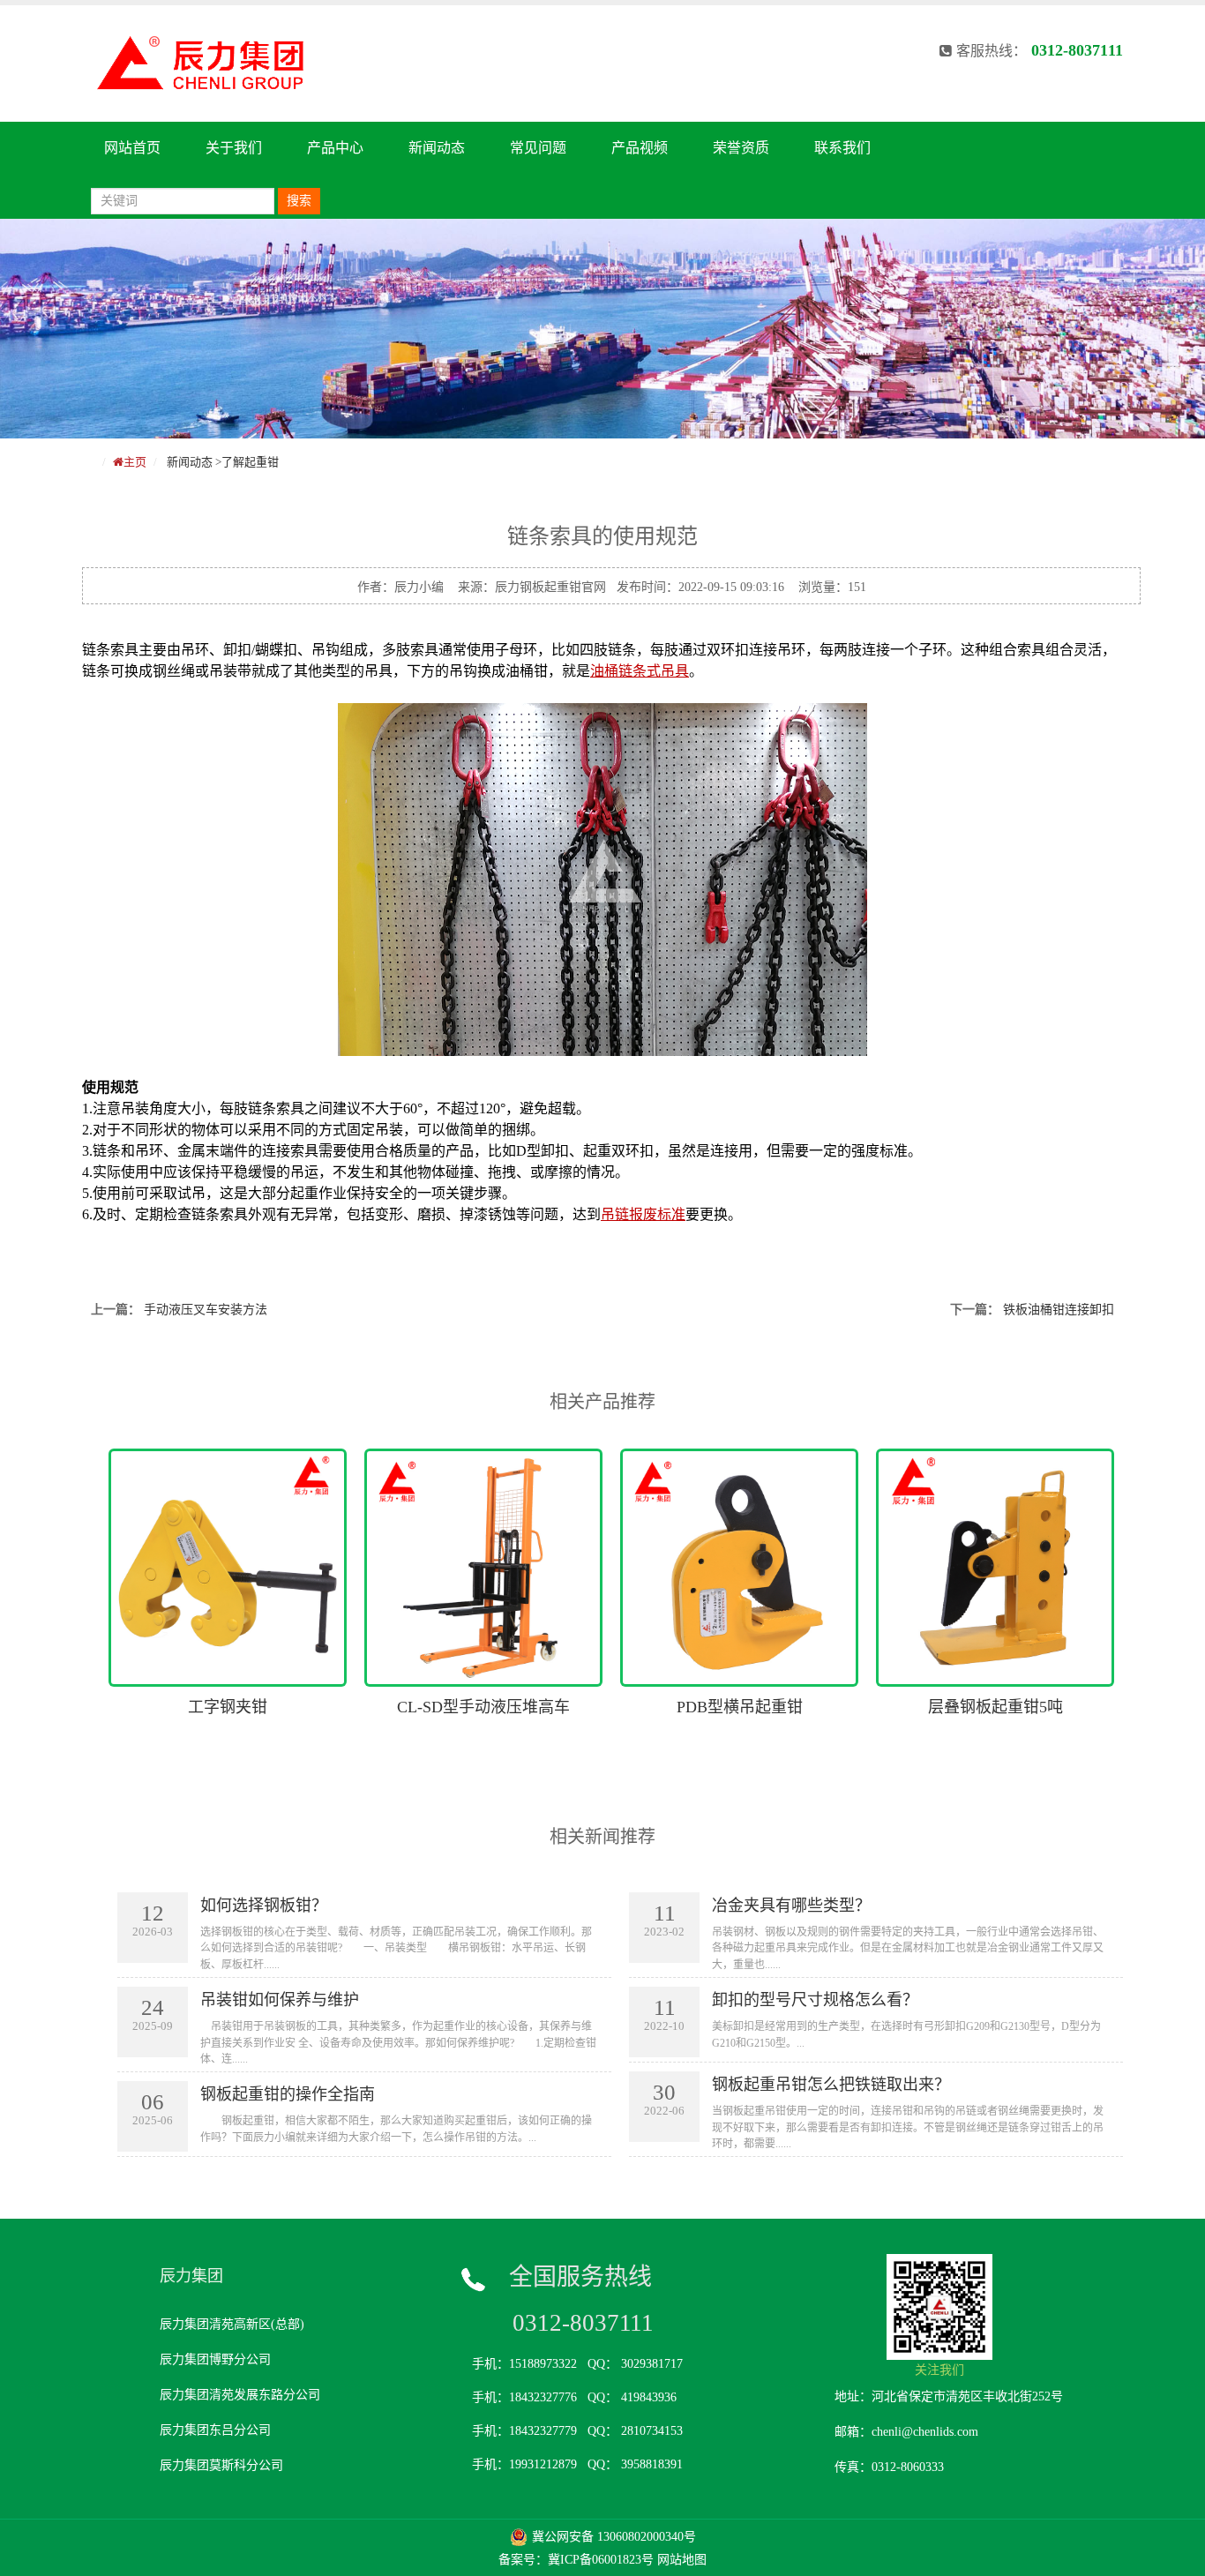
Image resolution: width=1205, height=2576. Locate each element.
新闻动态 (437, 148)
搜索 (299, 201)
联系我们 (842, 148)
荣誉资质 (741, 148)
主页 (135, 462)
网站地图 (682, 2560)
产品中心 (335, 148)
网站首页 (132, 148)
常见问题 (538, 148)
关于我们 (234, 148)
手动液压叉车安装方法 (206, 1310)
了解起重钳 (250, 462)
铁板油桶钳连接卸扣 (1059, 1310)
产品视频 (640, 148)
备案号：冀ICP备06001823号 (576, 2560)
